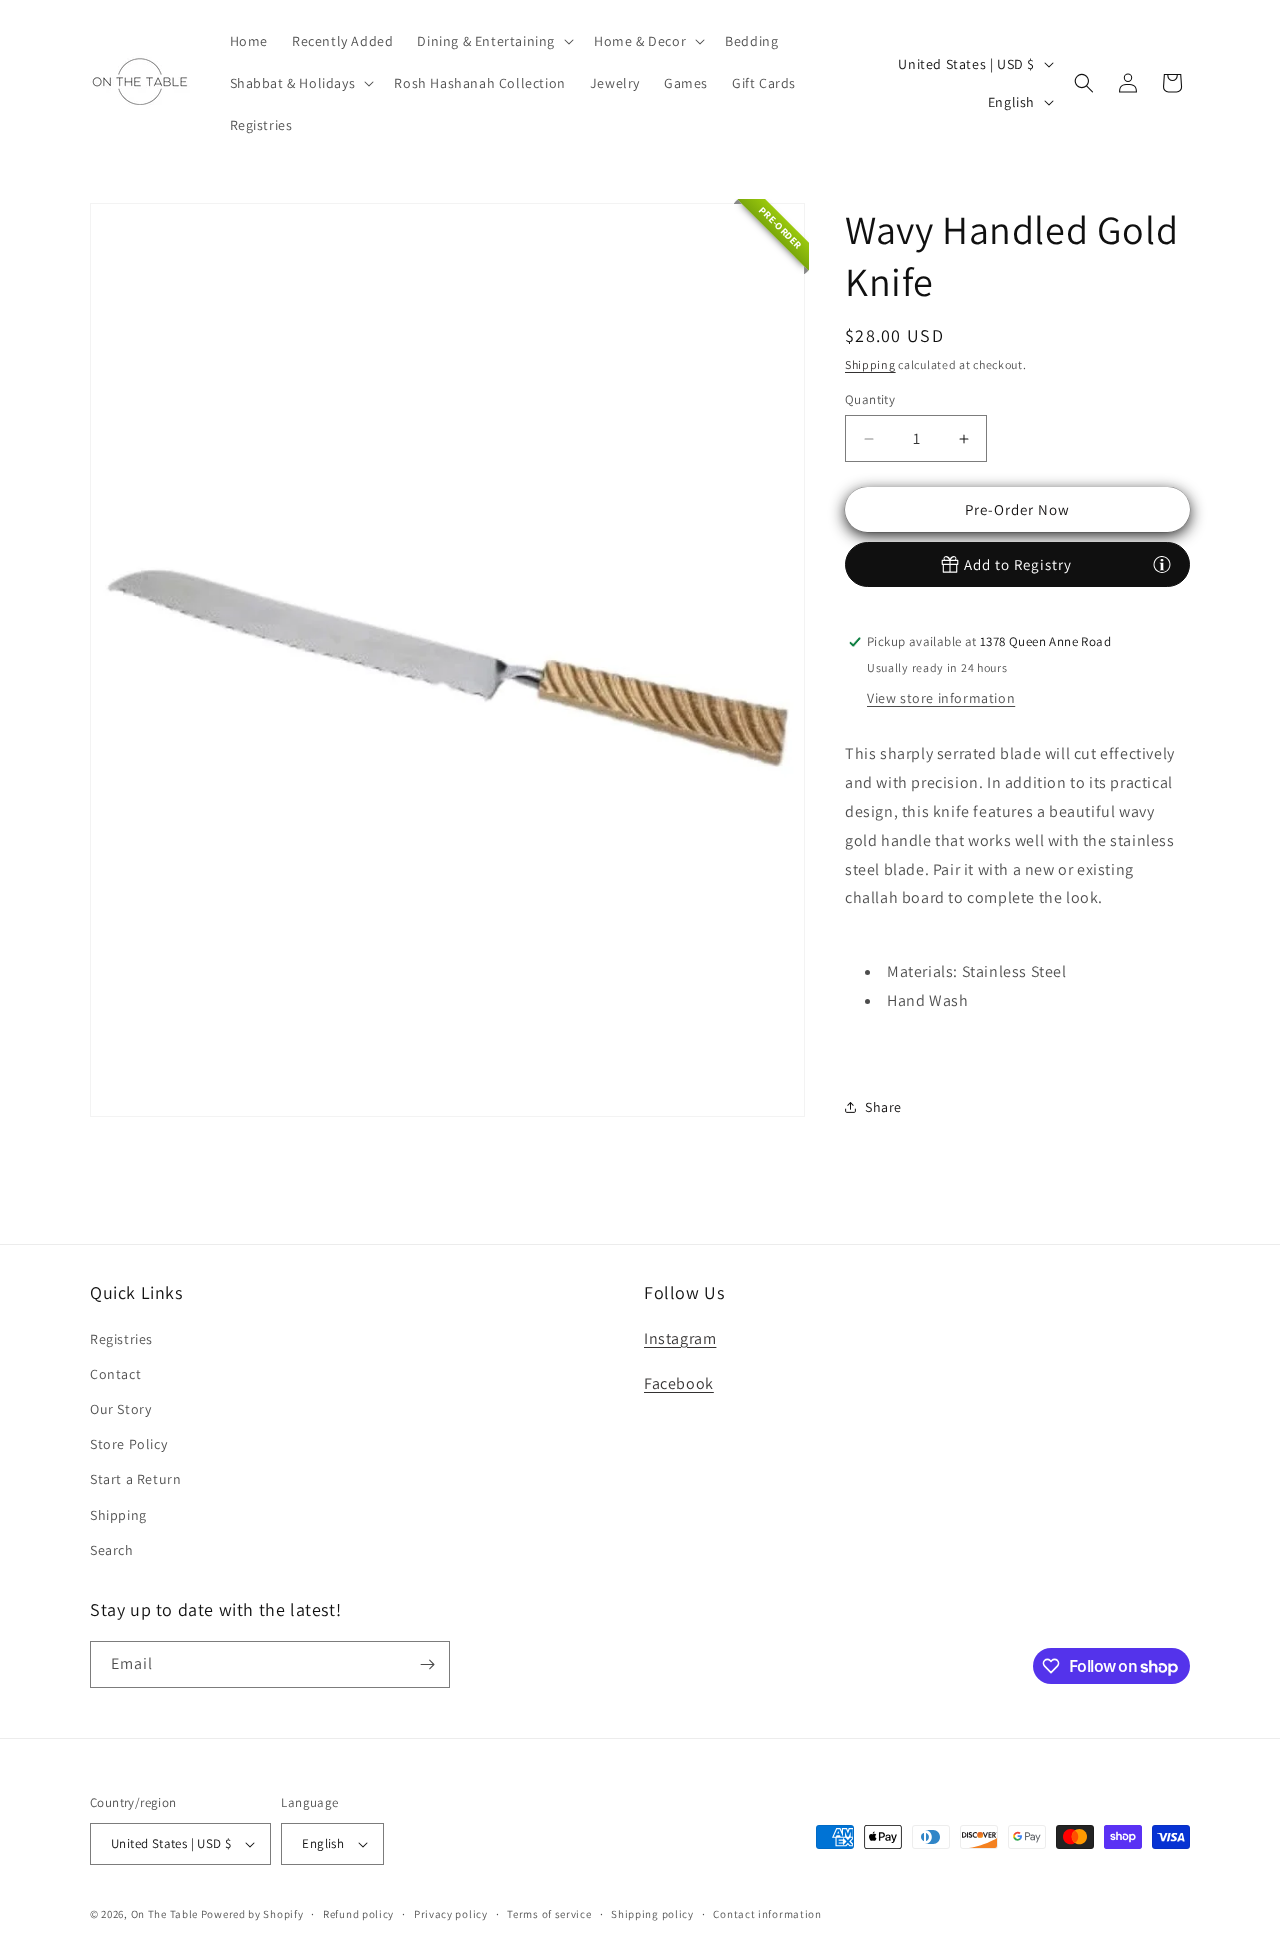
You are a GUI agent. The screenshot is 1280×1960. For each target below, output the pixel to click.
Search (112, 1550)
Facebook (679, 1383)
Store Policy (128, 1444)
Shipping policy (652, 1914)
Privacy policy (451, 1914)
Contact (115, 1374)
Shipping (870, 364)
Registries (121, 1339)
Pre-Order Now (1017, 509)
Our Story (120, 1409)
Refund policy (358, 1914)
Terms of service (549, 1914)
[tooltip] (1162, 564)
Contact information (767, 1914)
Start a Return (135, 1479)
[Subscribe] (427, 1664)
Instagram (680, 1338)
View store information (941, 698)
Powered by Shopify (252, 1914)
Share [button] (883, 1107)
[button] (493, 41)
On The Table (166, 1914)
